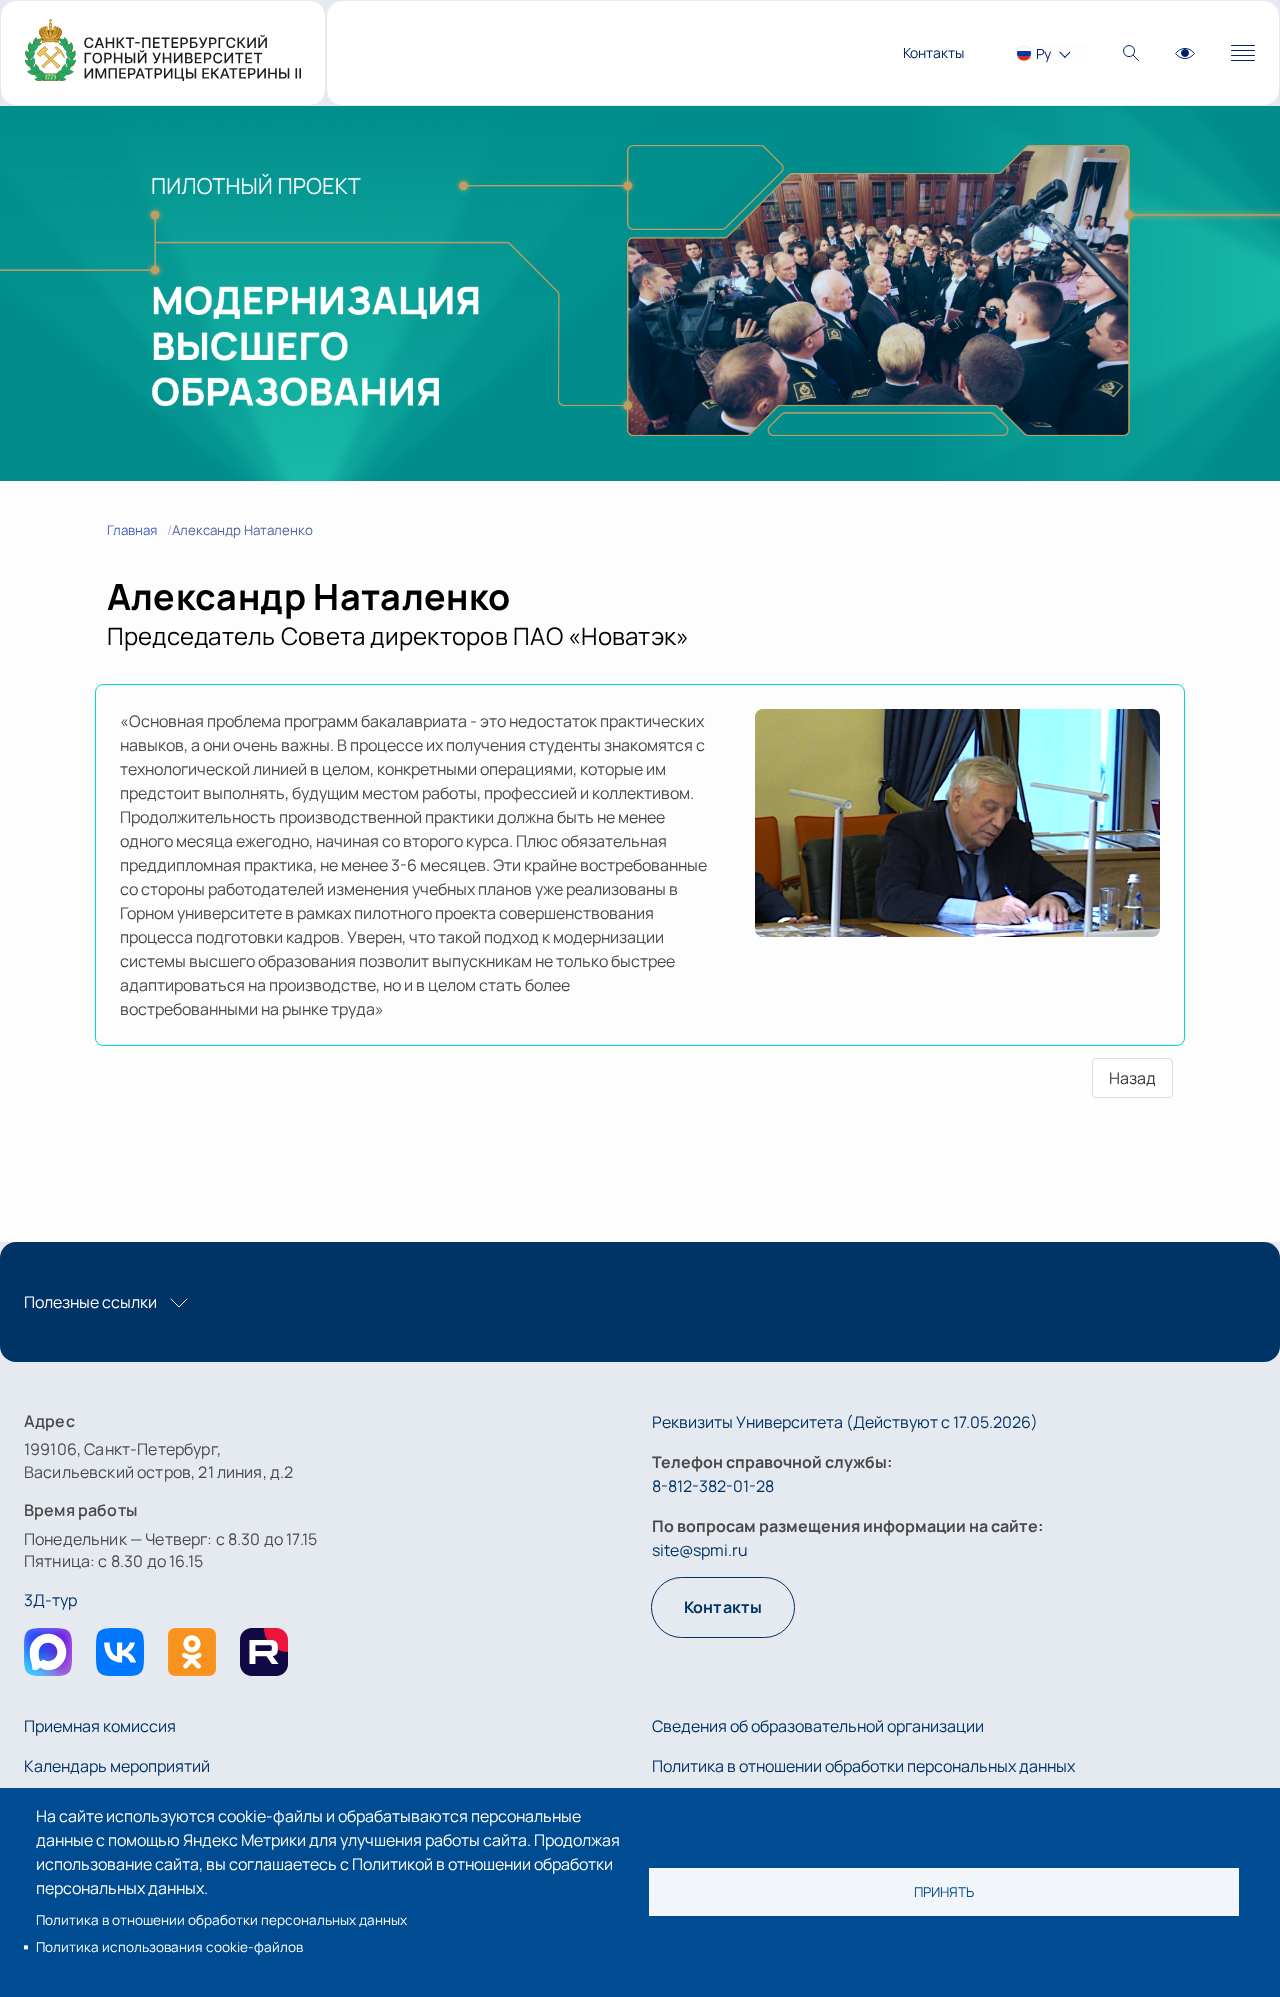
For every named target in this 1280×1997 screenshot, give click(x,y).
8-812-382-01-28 (713, 1486)
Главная (132, 530)
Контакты (933, 52)
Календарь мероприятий (117, 1766)
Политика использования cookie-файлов (169, 1947)
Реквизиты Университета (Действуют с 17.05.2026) (845, 1422)
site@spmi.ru (700, 1550)
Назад (1132, 1078)
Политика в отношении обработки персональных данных (221, 1920)
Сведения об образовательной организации (818, 1726)
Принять (944, 1892)
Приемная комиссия (100, 1726)
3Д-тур (50, 1600)
